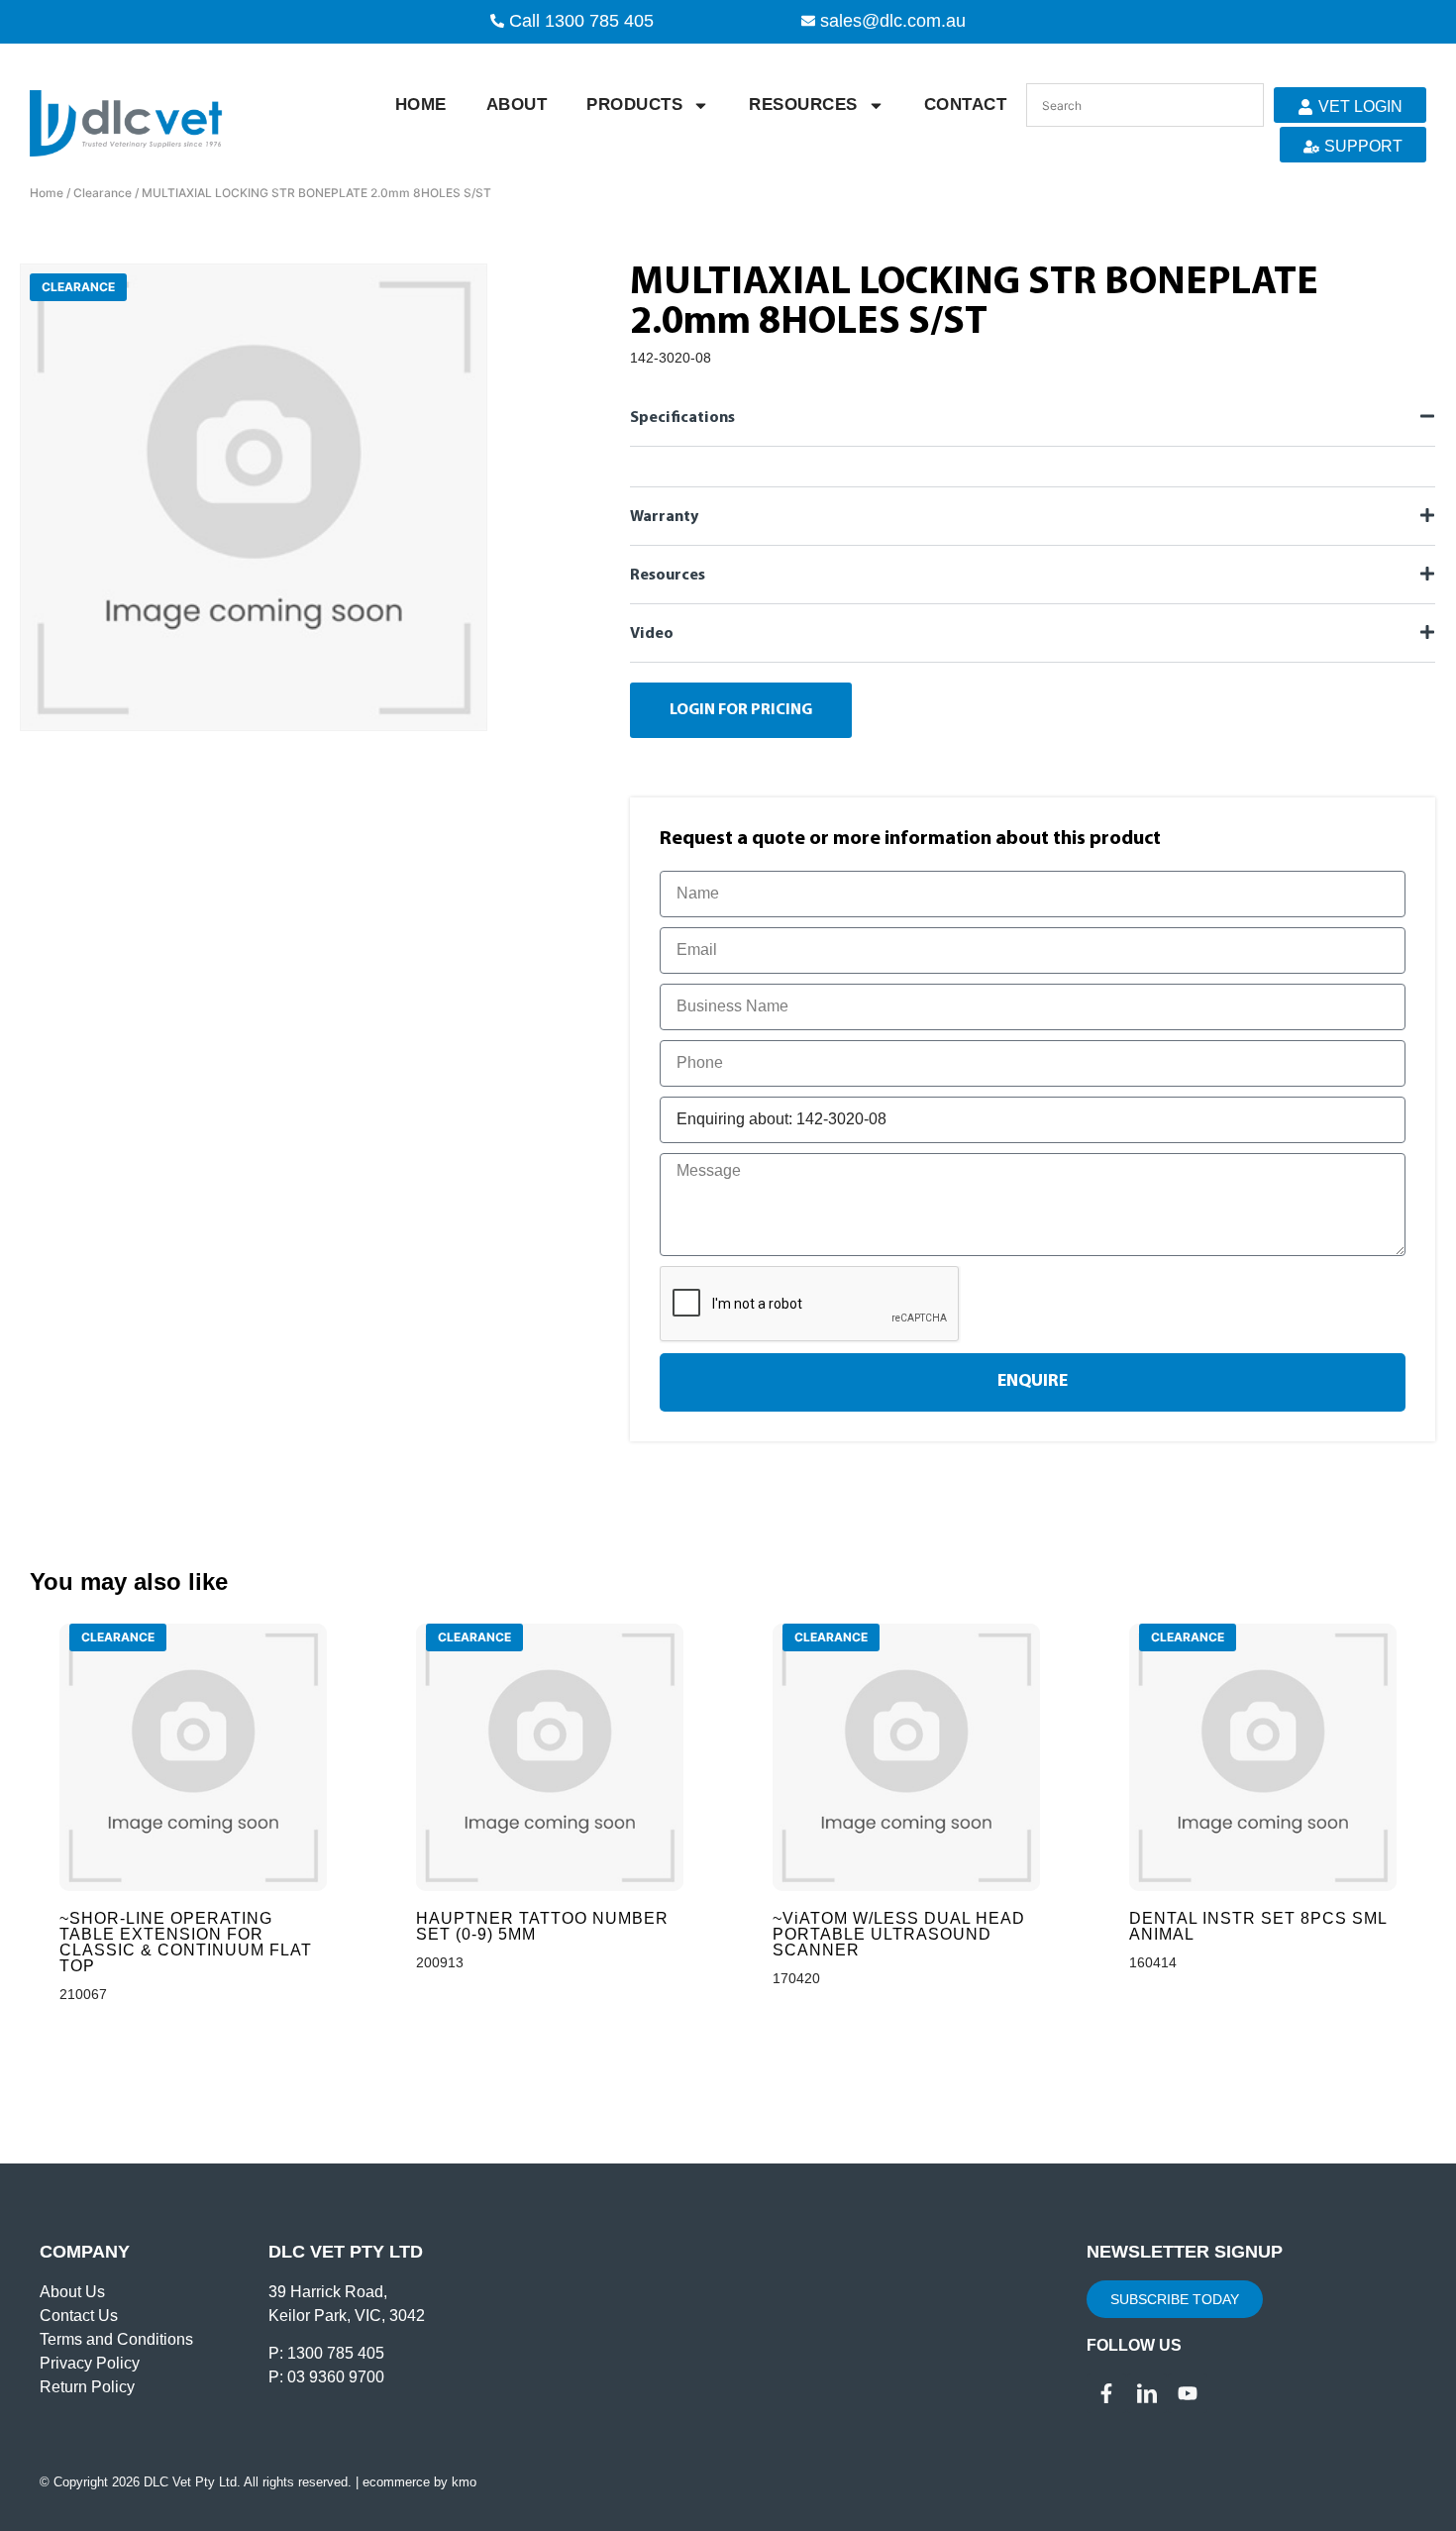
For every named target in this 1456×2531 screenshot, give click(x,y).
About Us (72, 2292)
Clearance (103, 193)
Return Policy (87, 2387)
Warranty (664, 517)
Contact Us (79, 2316)
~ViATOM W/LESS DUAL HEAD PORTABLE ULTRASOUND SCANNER (899, 1934)
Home (421, 105)
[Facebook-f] (1106, 2393)
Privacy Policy (90, 2363)
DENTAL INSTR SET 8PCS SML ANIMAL (1258, 1926)
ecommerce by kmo (419, 2482)
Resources (803, 105)
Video (652, 634)
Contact (966, 105)
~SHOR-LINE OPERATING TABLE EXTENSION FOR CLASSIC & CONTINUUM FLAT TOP (186, 1942)
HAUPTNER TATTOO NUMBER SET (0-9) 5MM (542, 1926)
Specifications (682, 418)
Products (634, 105)
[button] (1033, 417)
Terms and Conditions (116, 2339)
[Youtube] (1188, 2393)
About (517, 105)
